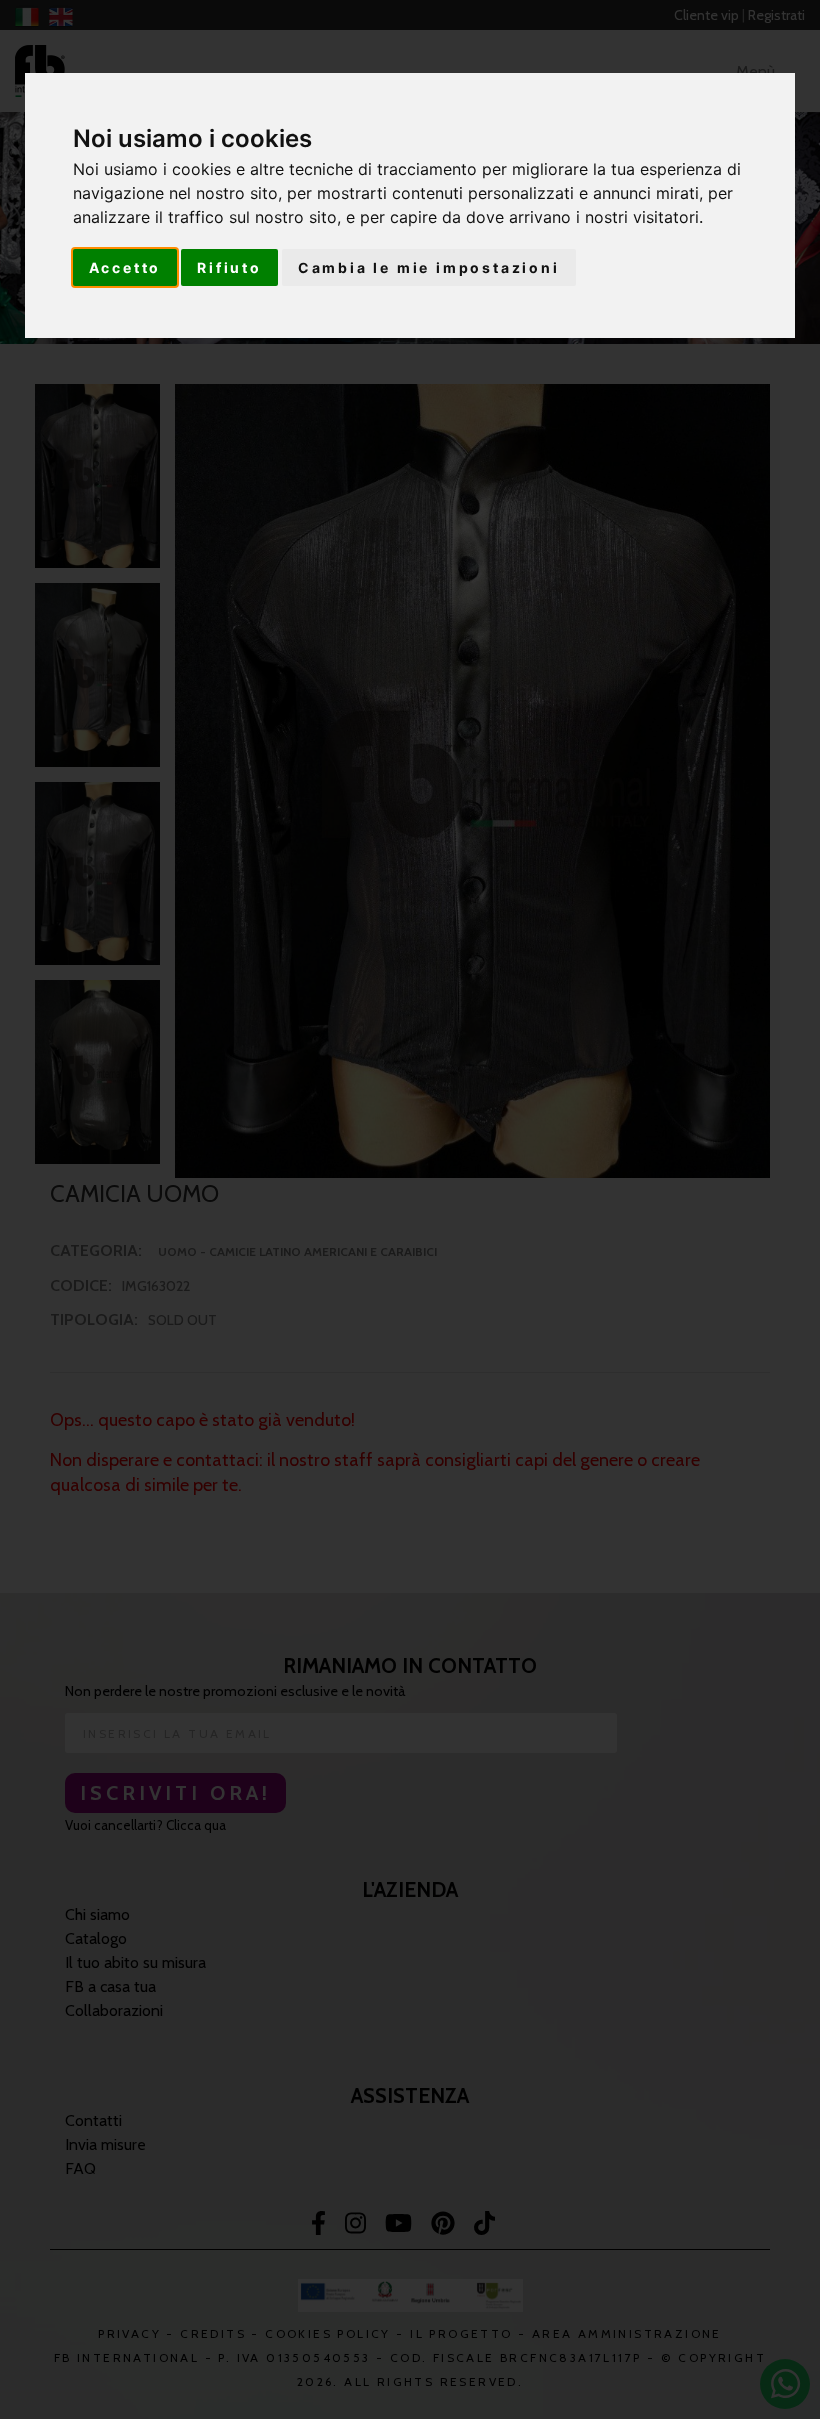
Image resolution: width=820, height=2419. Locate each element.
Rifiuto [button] (229, 267)
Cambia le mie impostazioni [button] (429, 267)
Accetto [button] (125, 267)
